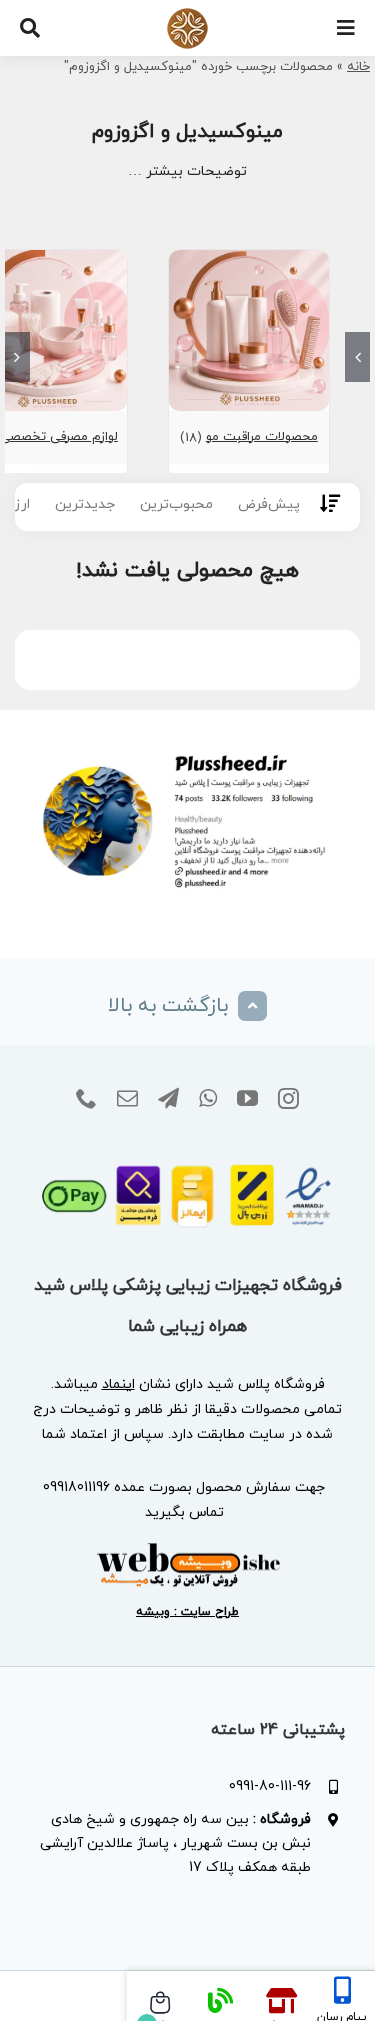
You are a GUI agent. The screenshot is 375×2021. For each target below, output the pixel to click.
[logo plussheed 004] (187, 14)
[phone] (86, 1099)
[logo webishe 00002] (188, 1548)
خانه (358, 67)
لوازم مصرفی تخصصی (59, 437)
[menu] (346, 28)
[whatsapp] (208, 1099)
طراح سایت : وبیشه (187, 1612)
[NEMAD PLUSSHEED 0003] (187, 1156)
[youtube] (247, 1099)
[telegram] (168, 1099)
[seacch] (30, 28)
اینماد (118, 1384)
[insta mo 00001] (187, 748)
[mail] (127, 1099)
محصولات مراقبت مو (262, 437)
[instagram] (288, 1099)
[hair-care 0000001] (249, 258)
